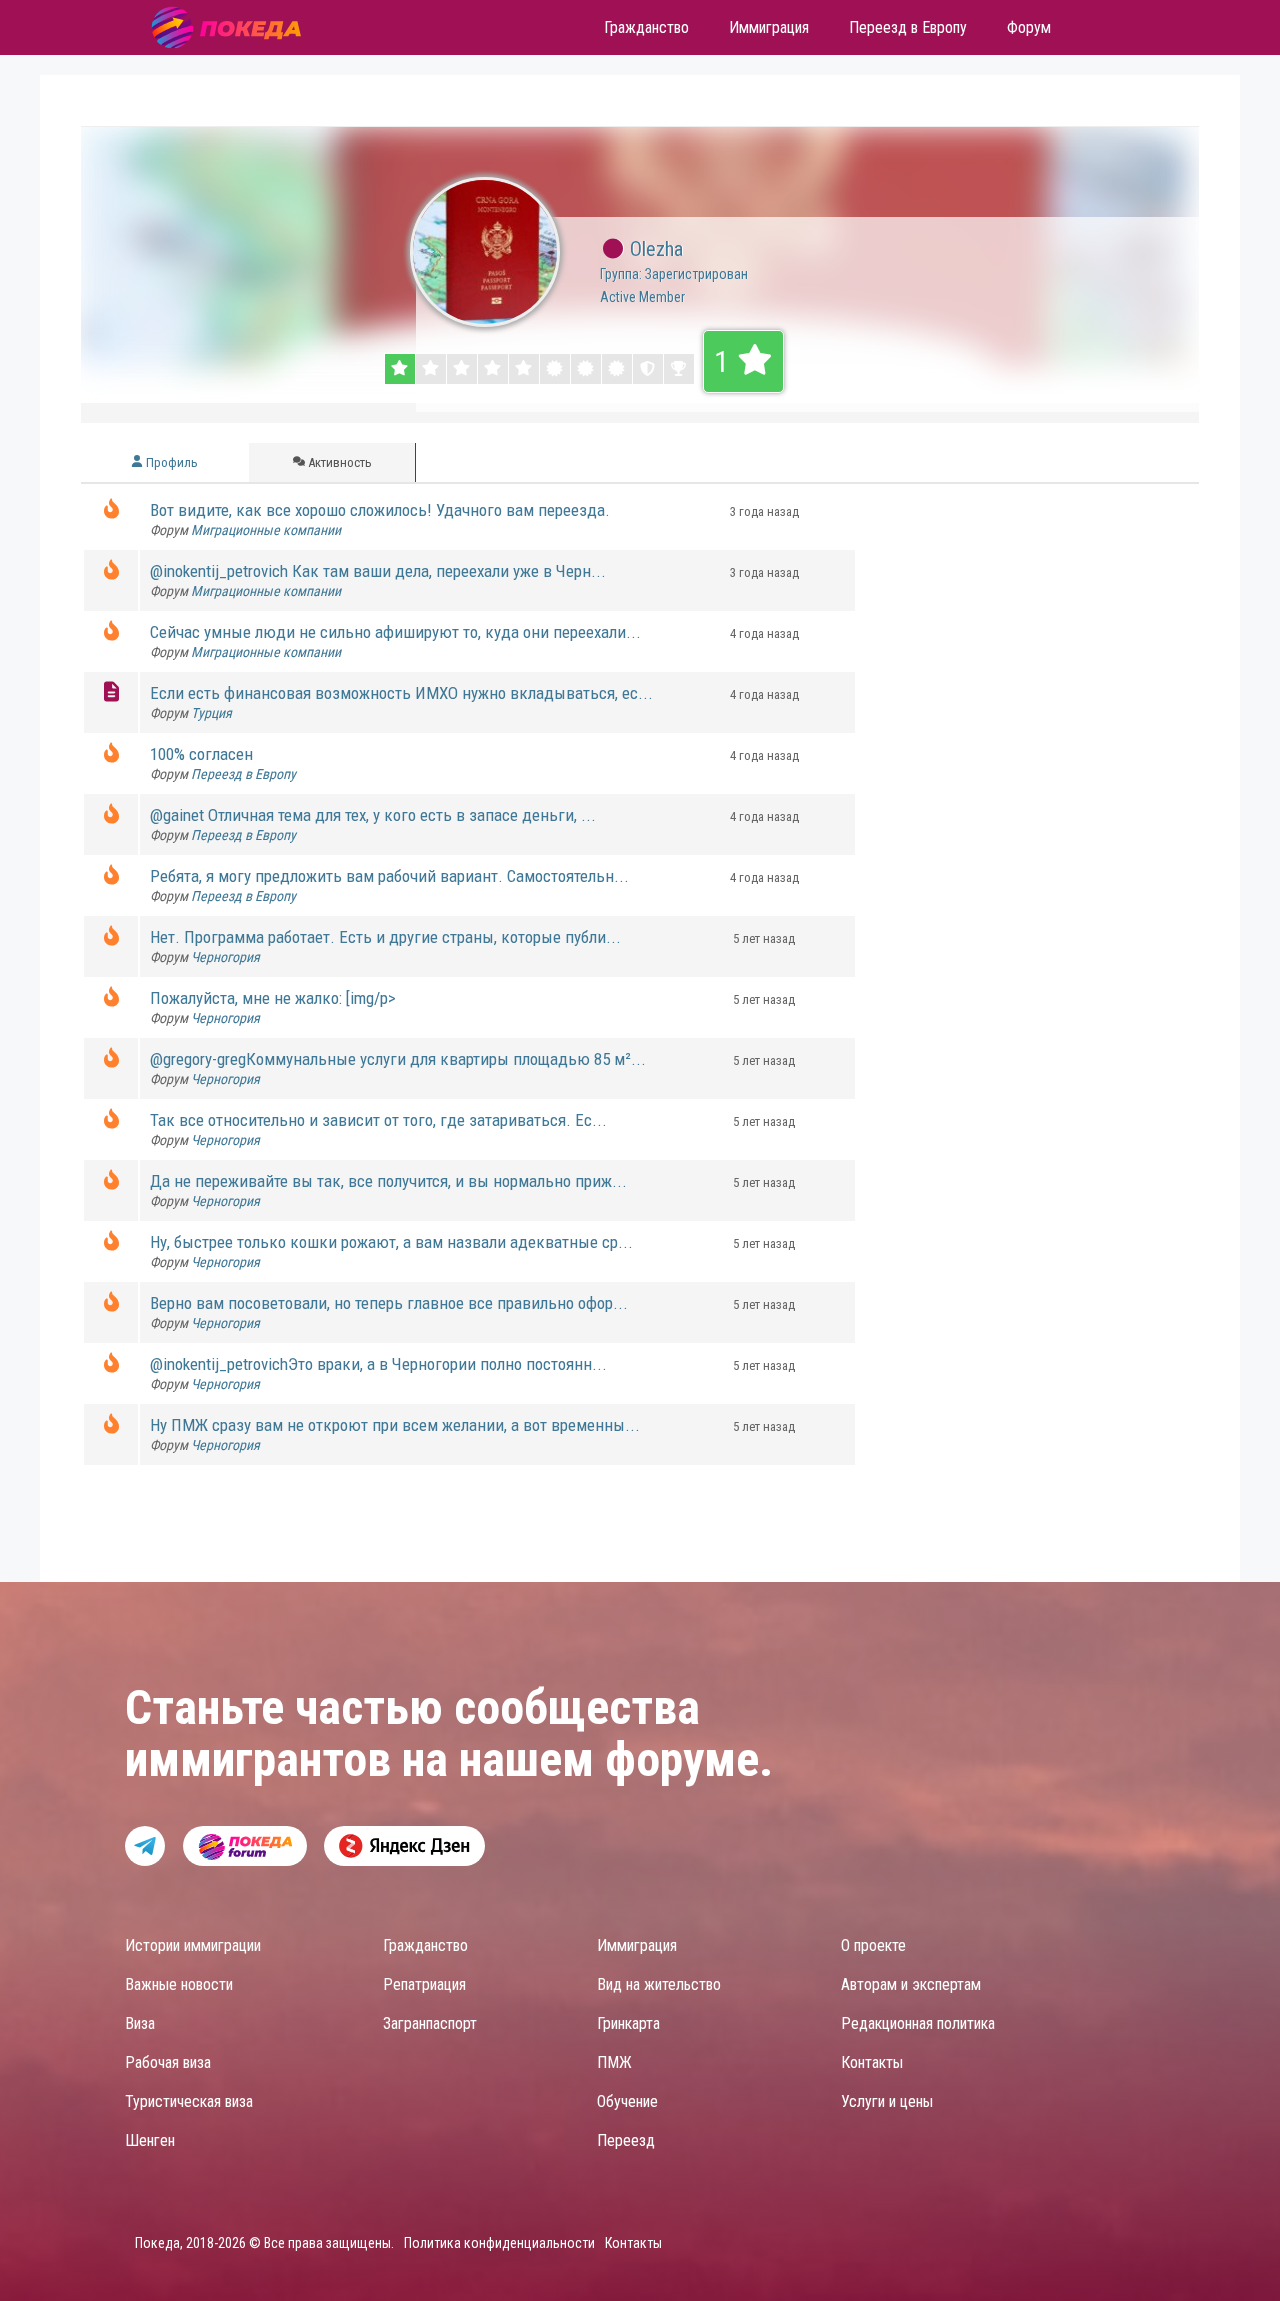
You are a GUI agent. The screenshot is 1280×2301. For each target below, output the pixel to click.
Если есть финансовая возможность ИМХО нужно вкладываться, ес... (401, 693)
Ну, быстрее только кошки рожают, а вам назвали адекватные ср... (391, 1242)
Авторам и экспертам (911, 1984)
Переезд (626, 2140)
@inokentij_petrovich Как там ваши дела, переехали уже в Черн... (378, 571)
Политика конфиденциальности (499, 2243)
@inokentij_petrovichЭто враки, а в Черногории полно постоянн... (378, 1364)
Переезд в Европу (243, 774)
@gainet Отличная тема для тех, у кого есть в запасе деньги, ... (373, 815)
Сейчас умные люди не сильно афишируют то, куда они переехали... (395, 632)
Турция (211, 713)
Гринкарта (628, 2023)
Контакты (872, 2062)
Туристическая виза (189, 2101)
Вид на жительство (659, 1984)
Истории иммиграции (193, 1945)
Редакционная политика (918, 2023)
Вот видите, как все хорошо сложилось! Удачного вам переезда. (380, 510)
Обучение (627, 2101)
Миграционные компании (266, 530)
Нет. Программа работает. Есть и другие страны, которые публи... (385, 937)
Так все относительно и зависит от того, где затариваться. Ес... (378, 1120)
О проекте (873, 1945)
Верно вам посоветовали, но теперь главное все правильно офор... (389, 1303)
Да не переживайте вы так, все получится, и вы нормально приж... (388, 1181)
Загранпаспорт (430, 2023)
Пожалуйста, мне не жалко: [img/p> (273, 998)
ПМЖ (614, 2062)
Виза (140, 2023)
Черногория (225, 957)
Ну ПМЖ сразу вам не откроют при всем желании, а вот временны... (395, 1425)
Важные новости (179, 1984)
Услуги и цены (887, 2101)
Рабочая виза (168, 2062)
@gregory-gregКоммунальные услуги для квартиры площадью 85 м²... (398, 1059)
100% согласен (201, 754)
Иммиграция (637, 1945)
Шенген (150, 2140)
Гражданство (425, 1945)
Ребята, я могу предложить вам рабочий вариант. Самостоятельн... (389, 876)
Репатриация (424, 1984)
